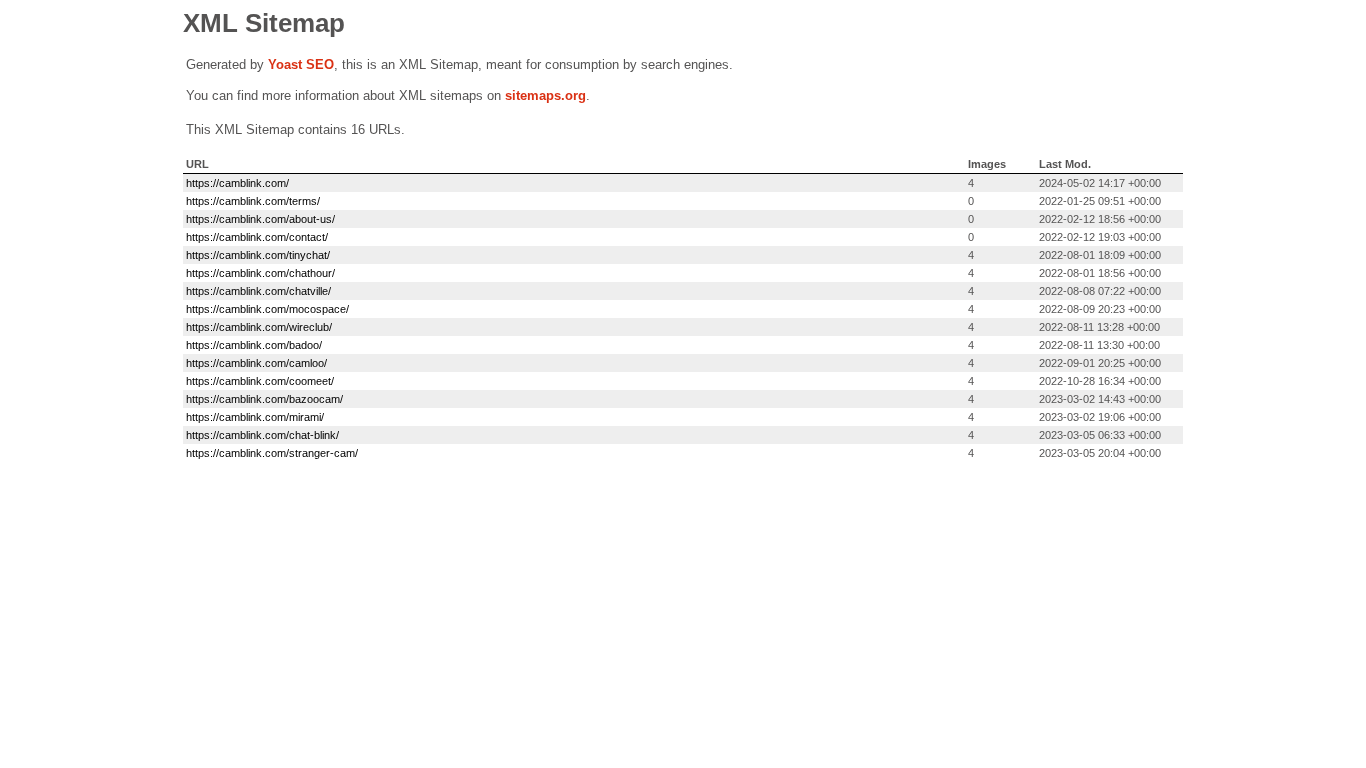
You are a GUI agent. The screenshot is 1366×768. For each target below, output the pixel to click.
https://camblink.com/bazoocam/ (264, 399)
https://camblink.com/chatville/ (258, 291)
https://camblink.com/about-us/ (260, 219)
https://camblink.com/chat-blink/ (262, 435)
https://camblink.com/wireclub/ (259, 327)
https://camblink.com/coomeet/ (260, 381)
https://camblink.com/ (237, 183)
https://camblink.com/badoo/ (254, 345)
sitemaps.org (545, 95)
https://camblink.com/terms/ (253, 201)
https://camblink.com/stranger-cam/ (272, 453)
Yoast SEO (301, 64)
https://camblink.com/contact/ (257, 237)
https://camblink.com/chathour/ (260, 273)
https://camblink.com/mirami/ (255, 417)
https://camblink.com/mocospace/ (267, 309)
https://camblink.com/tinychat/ (258, 255)
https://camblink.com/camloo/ (256, 363)
